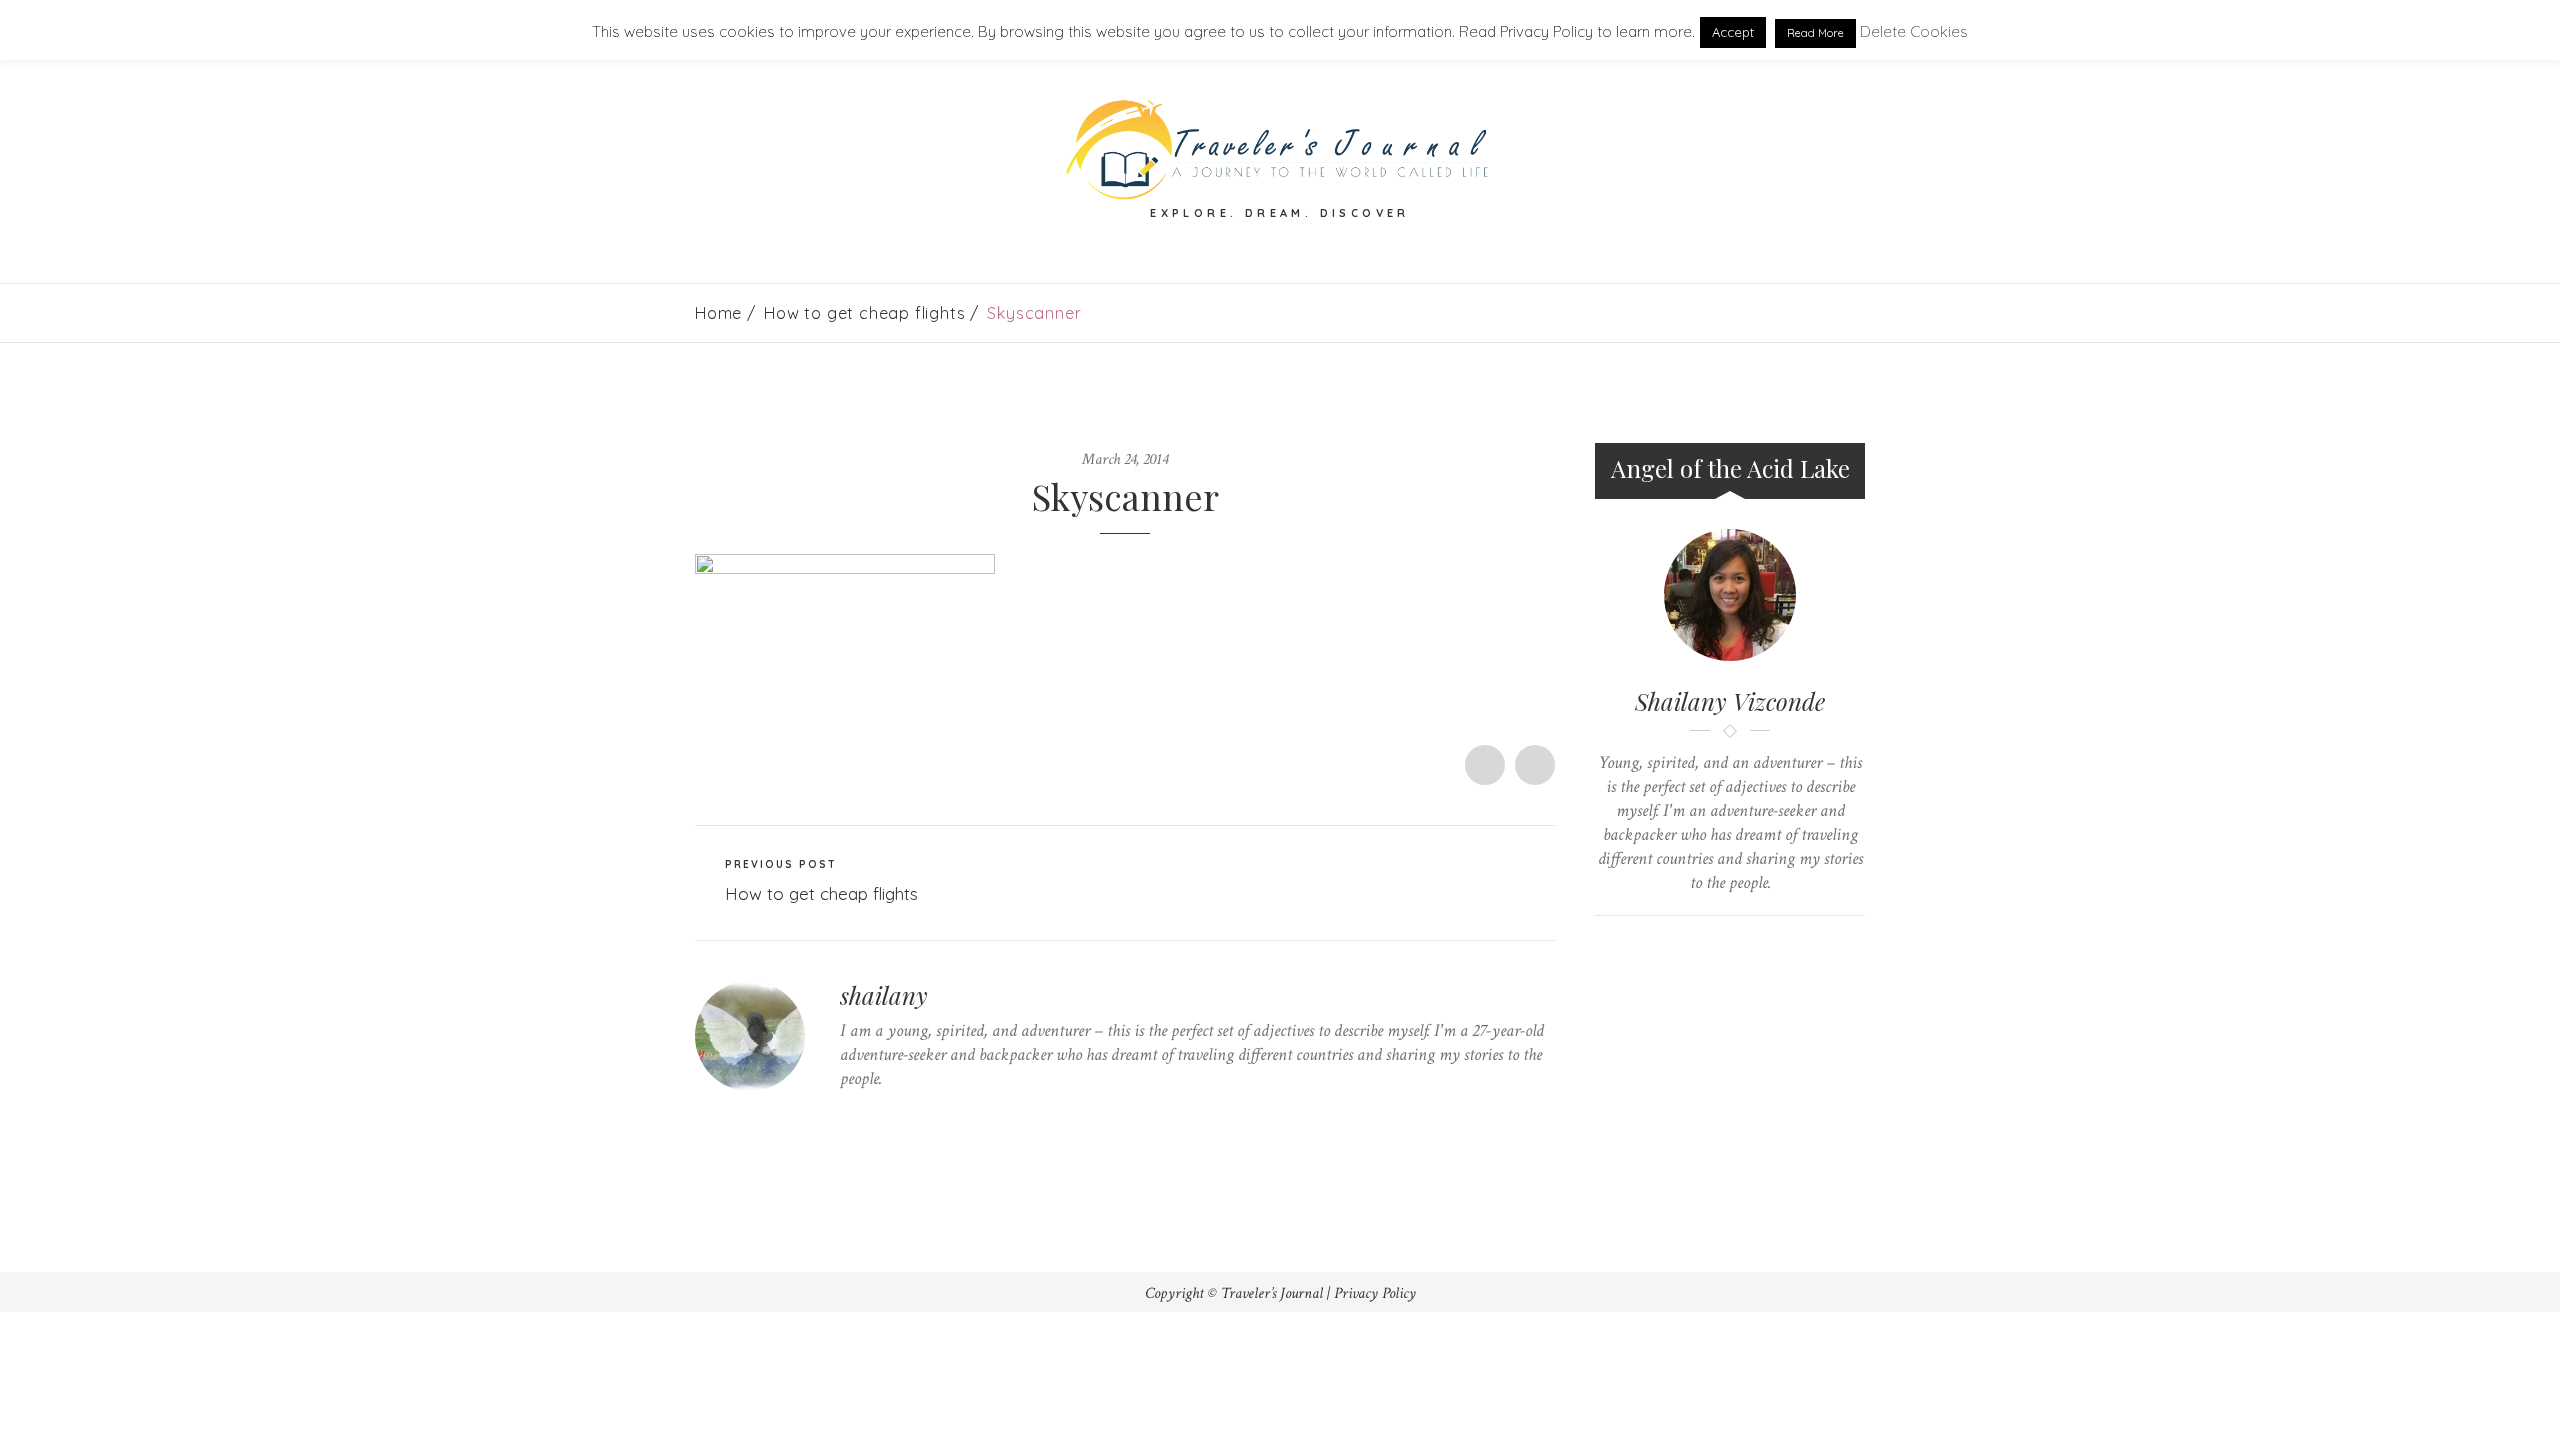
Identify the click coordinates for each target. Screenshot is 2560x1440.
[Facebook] (876, 1117)
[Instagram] (969, 1117)
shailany (884, 995)
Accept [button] (1733, 32)
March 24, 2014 (1125, 459)
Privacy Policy (1375, 1293)
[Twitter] (845, 1117)
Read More (1815, 33)
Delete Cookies (1914, 31)
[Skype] (907, 1117)
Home (718, 313)
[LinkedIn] (938, 1117)
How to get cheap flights (864, 313)
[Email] (1749, 949)
